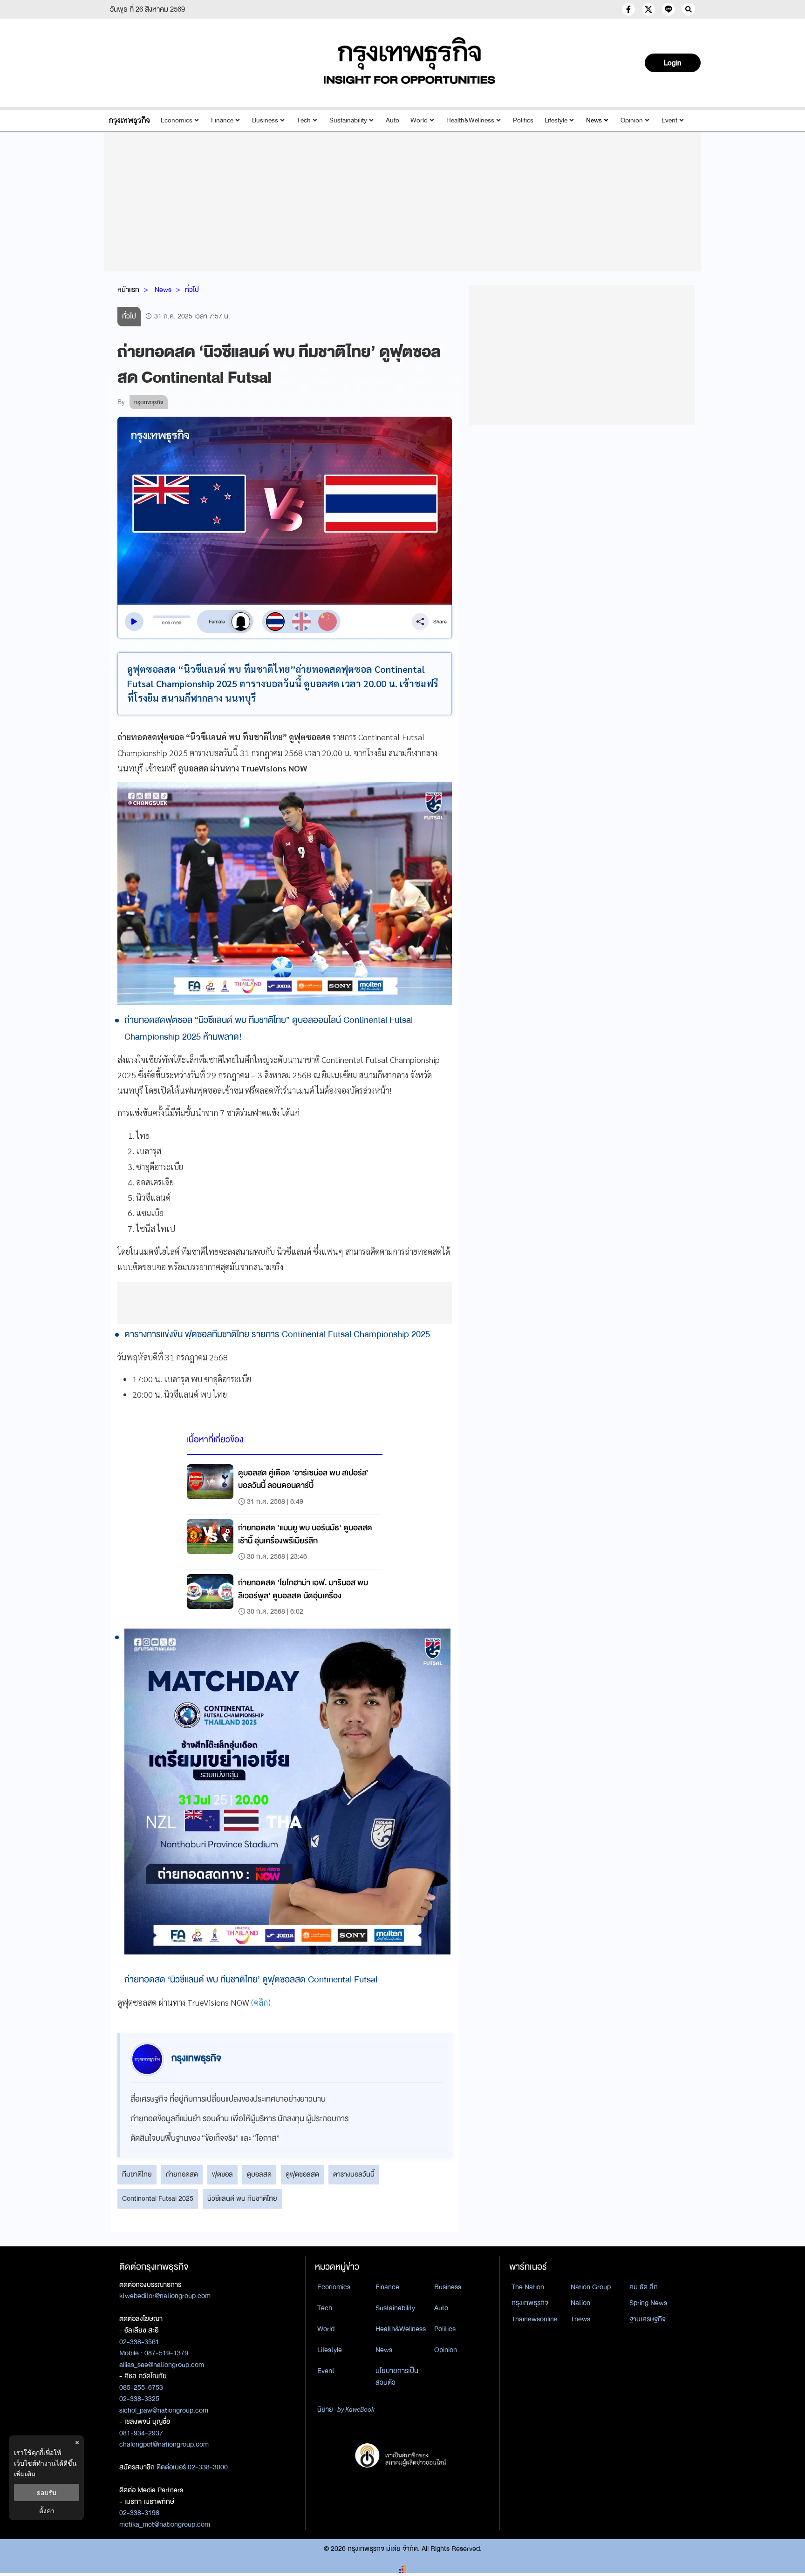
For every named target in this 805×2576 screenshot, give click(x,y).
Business (265, 120)
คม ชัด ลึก (644, 2287)
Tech (304, 120)
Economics (177, 120)
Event (669, 120)
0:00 (166, 623)
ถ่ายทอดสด (182, 2174)
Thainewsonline (535, 2319)
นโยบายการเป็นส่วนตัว (397, 2377)
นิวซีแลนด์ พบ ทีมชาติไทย (242, 2198)
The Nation (528, 2287)
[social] (628, 9)
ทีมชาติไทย (137, 2174)
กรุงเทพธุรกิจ (530, 2303)
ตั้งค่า (47, 2511)
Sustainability (348, 120)
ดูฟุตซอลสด (302, 2174)
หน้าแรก (128, 290)
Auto (392, 120)
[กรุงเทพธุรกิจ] (129, 120)
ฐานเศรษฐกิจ (648, 2319)
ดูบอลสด (259, 2174)
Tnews (580, 2319)
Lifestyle (556, 120)
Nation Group (591, 2287)
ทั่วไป (192, 290)
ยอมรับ (47, 2492)
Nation (580, 2303)
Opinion (632, 120)
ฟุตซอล (222, 2174)
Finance (222, 120)
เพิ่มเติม (25, 2474)
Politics (523, 120)
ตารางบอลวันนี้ (354, 2174)
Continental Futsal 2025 (158, 2198)
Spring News (648, 2303)
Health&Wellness (470, 120)
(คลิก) (261, 2002)
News (594, 120)
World (419, 120)
